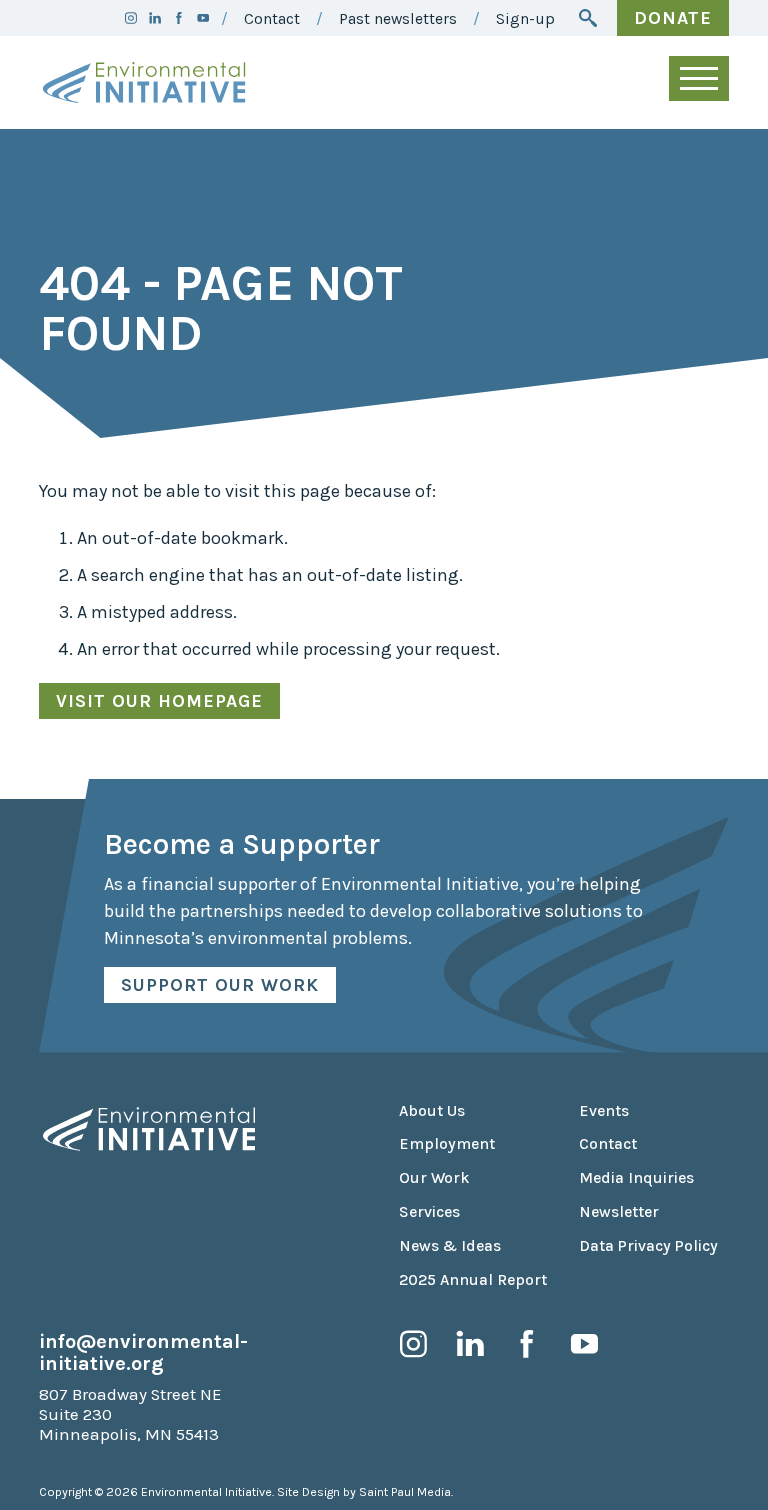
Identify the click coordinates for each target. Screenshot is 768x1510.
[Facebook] (179, 18)
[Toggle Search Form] (588, 18)
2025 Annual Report (473, 1280)
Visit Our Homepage (159, 701)
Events (604, 1111)
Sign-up (525, 19)
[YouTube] (203, 18)
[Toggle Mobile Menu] (699, 78)
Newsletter (619, 1212)
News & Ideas (450, 1246)
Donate (673, 18)
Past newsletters (398, 19)
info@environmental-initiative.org (143, 1352)
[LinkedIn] (155, 18)
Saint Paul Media (405, 1492)
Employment (447, 1144)
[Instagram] (131, 18)
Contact (272, 19)
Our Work (434, 1178)
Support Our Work (220, 985)
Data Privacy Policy (648, 1246)
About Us (432, 1111)
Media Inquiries (636, 1178)
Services (429, 1212)
